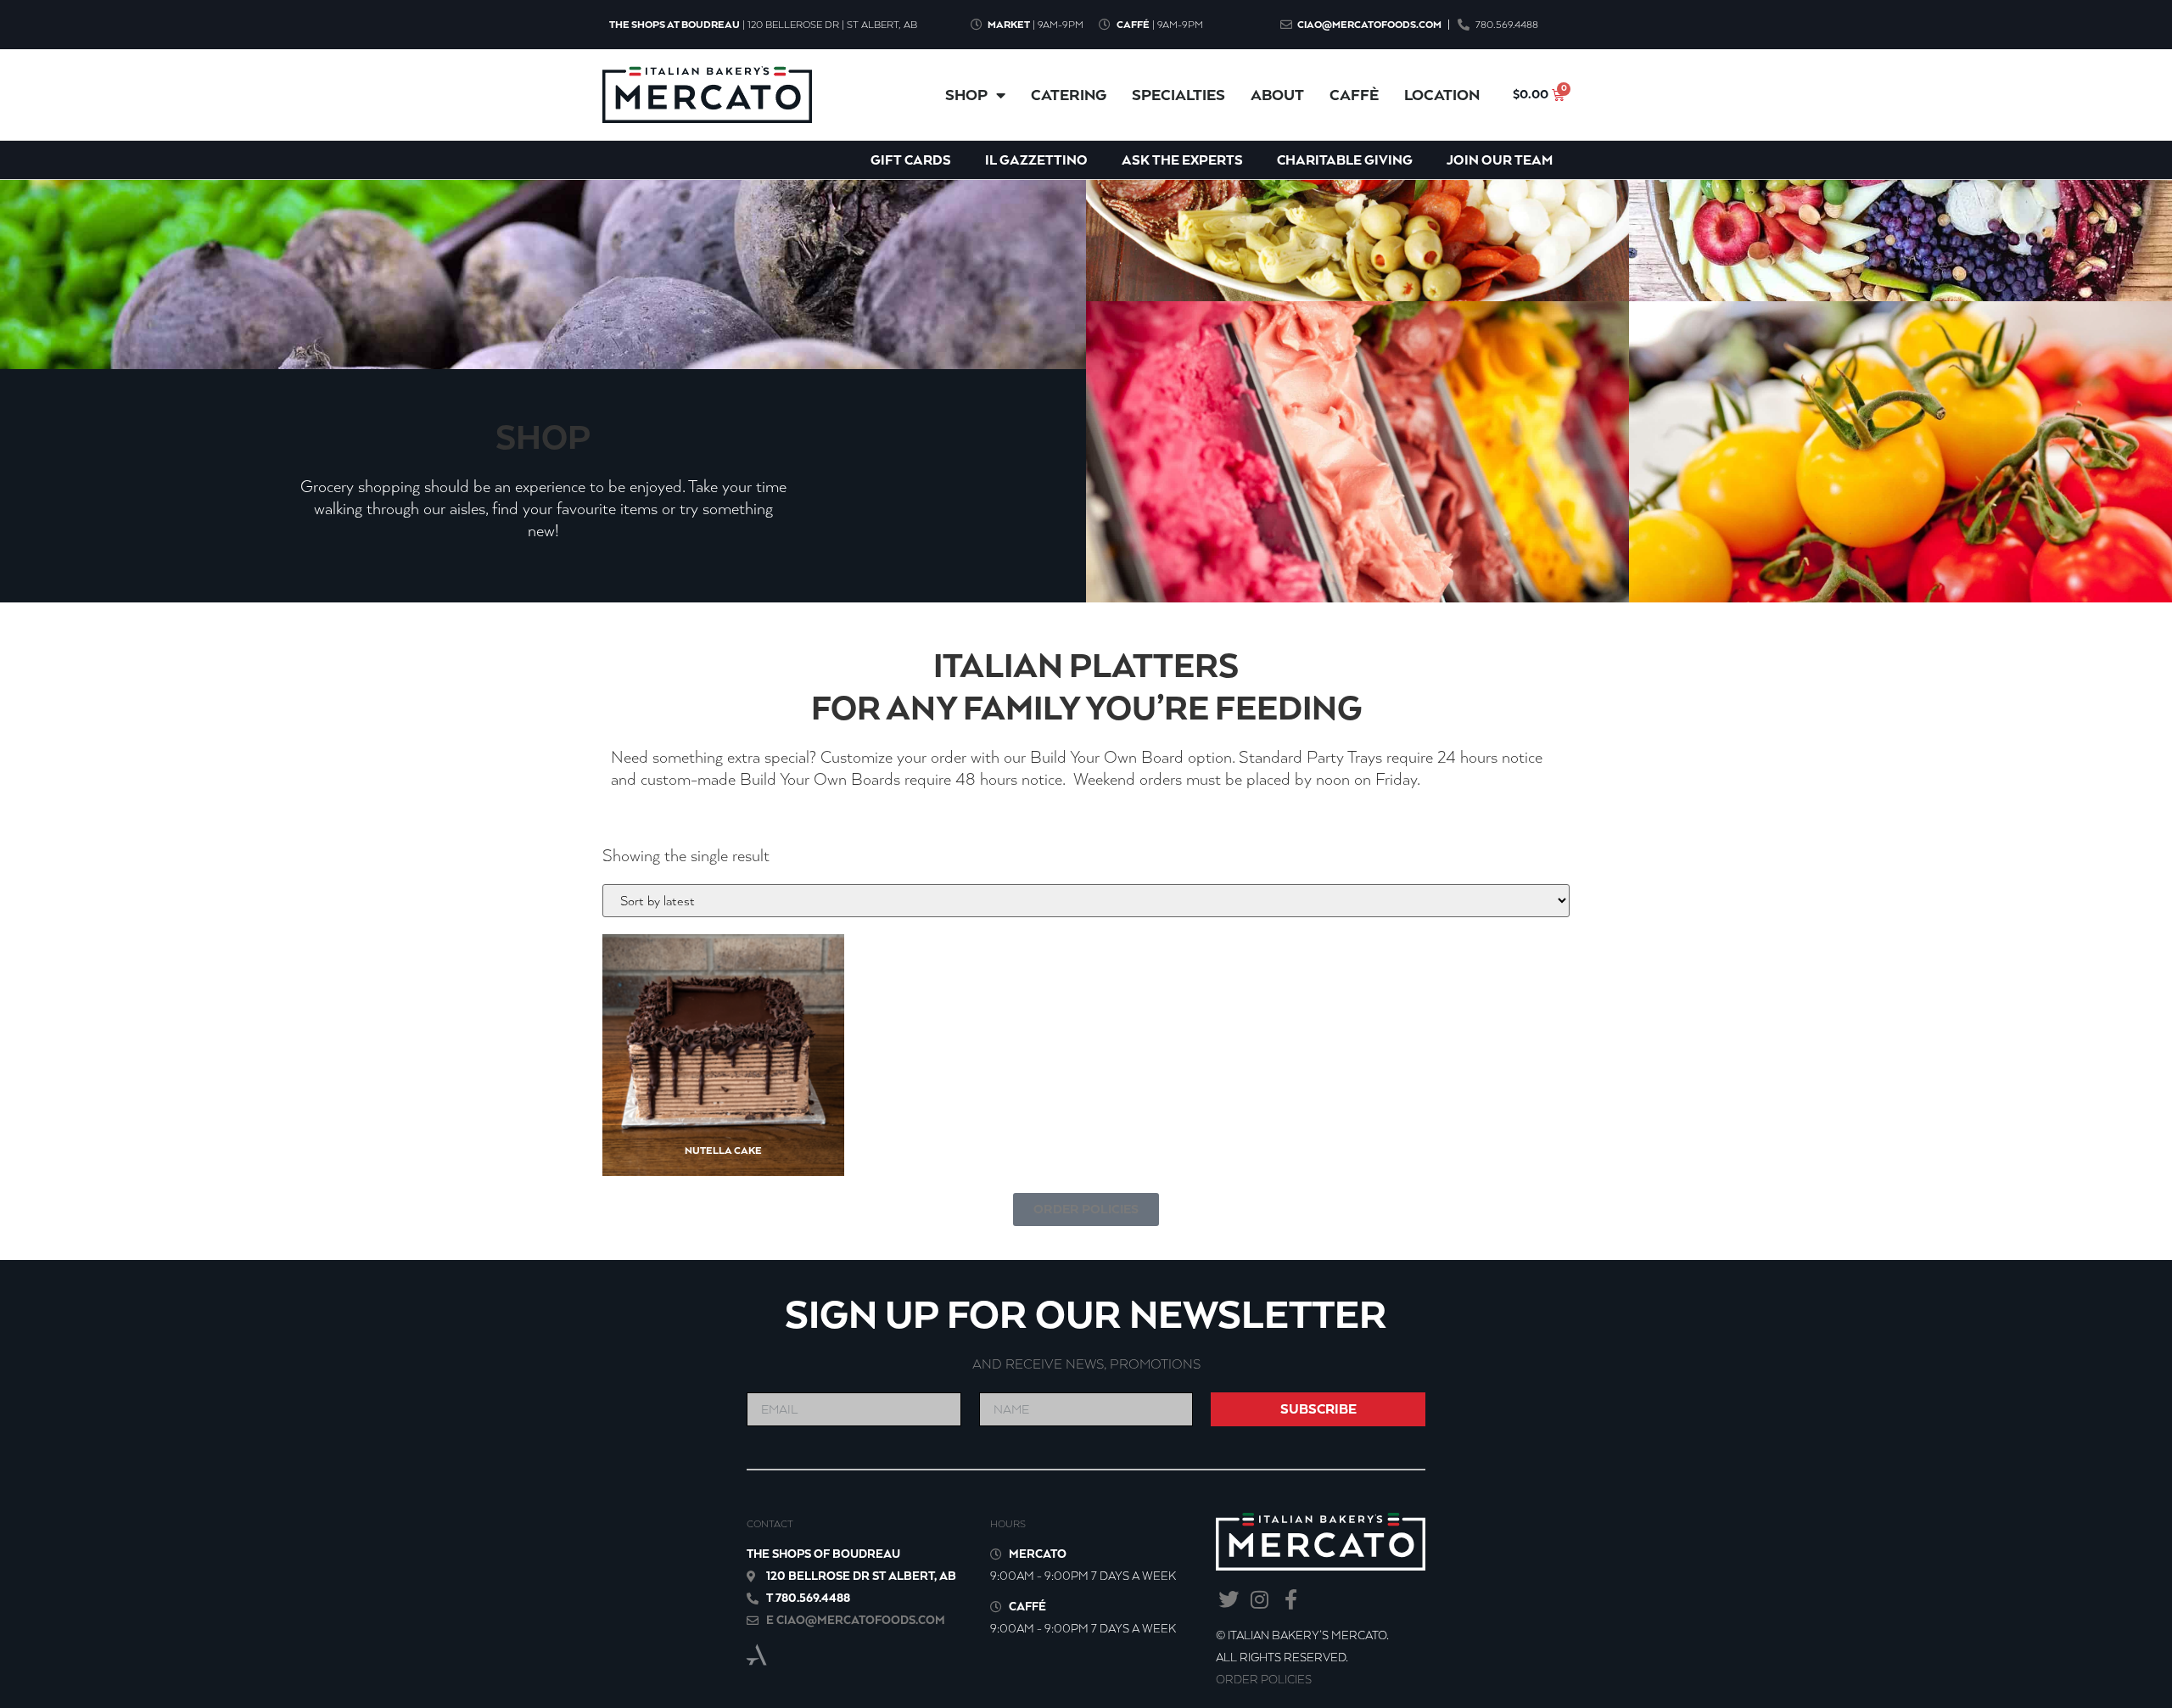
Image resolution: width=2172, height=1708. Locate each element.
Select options (710, 1111)
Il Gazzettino (1036, 160)
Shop (966, 95)
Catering (1069, 95)
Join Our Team (1500, 160)
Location (1442, 95)
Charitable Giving (1345, 160)
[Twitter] (1228, 1600)
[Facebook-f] (1291, 1600)
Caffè (1354, 95)
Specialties (1178, 95)
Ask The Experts (1182, 160)
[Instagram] (1260, 1600)
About (1277, 95)
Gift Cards (911, 160)
